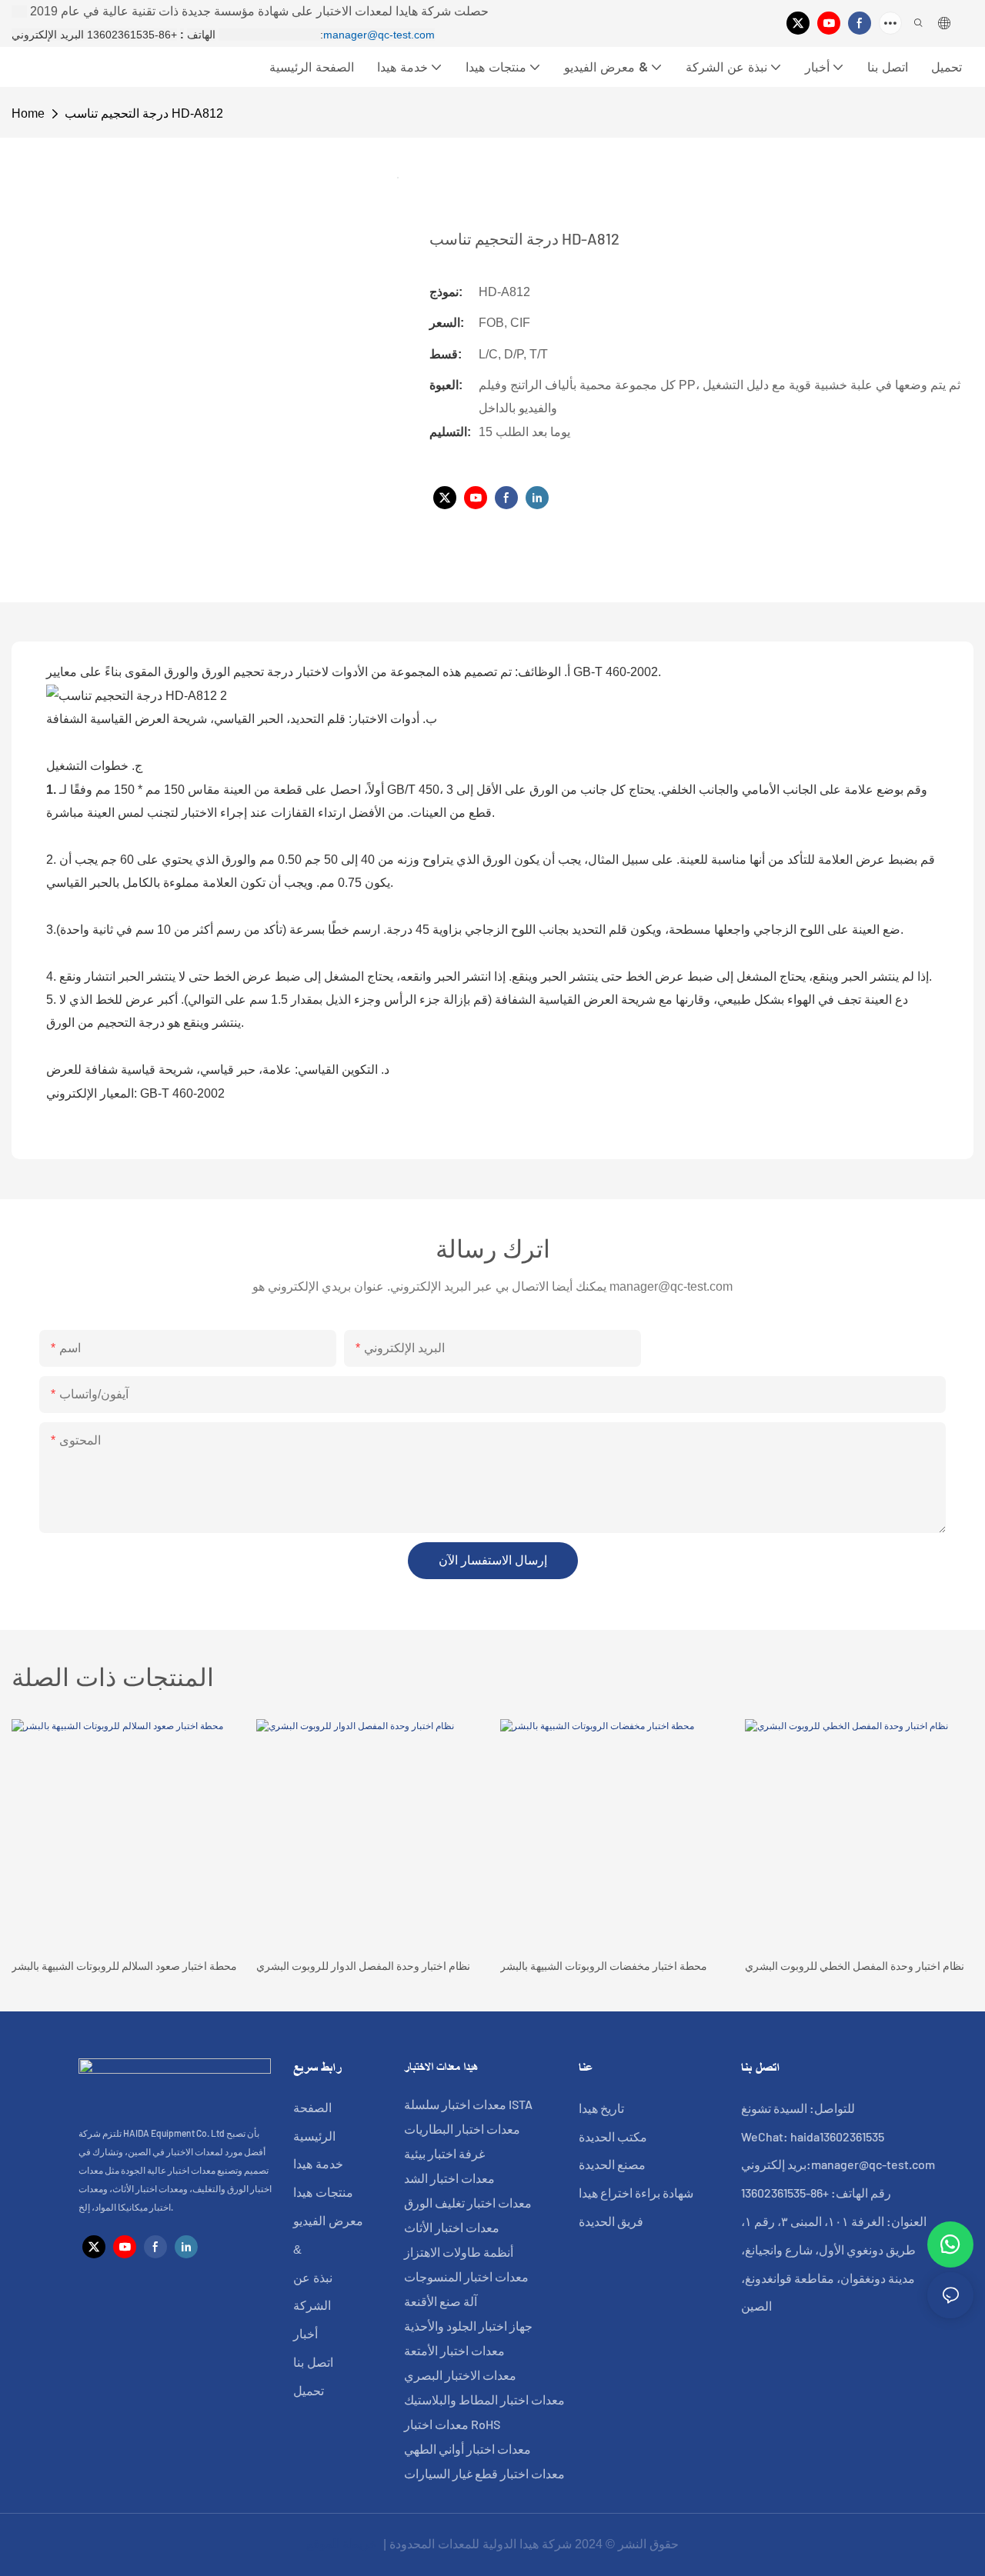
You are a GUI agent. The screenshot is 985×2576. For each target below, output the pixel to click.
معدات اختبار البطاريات (462, 2129)
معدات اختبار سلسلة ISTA (468, 2104)
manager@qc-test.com (379, 35)
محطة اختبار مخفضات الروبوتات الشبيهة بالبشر (604, 1966)
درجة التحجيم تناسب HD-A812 (144, 113)
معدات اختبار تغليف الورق (468, 2203)
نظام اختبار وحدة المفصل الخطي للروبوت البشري (855, 1966)
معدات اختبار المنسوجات (466, 2276)
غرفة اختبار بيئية (444, 2153)
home (28, 113)
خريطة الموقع (343, 2544)
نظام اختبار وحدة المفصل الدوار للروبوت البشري (363, 1966)
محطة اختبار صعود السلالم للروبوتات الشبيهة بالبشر (124, 1966)
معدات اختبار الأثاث (452, 2227)
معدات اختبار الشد (449, 2178)
